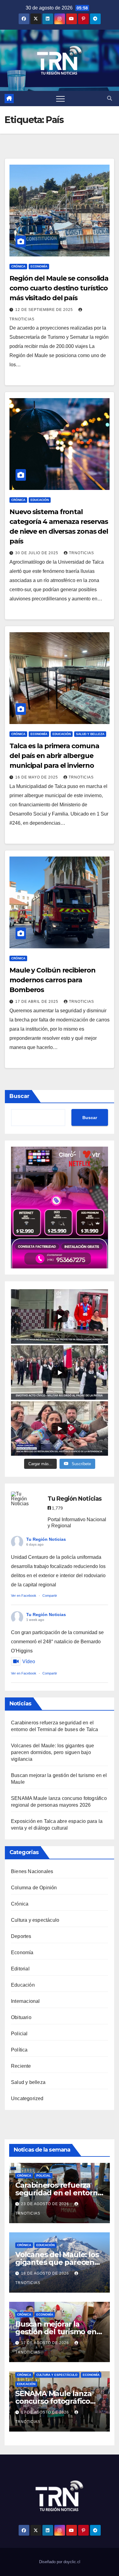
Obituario (21, 2017)
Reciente (21, 2066)
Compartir (50, 1596)
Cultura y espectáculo (35, 1920)
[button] (110, 98)
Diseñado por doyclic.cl (60, 2562)
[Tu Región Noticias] (23, 1499)
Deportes (21, 1936)
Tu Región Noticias (46, 1539)
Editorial (20, 1969)
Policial (19, 2034)
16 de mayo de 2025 (37, 777)
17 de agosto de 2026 (46, 2343)
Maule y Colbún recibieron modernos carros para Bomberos (52, 980)
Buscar (20, 1096)
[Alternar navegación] (60, 99)
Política (19, 2050)
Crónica (18, 266)
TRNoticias (81, 553)
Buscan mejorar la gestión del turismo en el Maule (56, 2332)
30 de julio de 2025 (37, 553)
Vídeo (29, 1661)
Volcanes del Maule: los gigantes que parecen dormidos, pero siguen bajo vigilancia (52, 1752)
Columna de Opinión (34, 1888)
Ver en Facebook (24, 1596)
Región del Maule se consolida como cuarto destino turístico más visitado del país (59, 288)
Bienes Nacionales (32, 1871)
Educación (40, 500)
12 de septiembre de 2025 (45, 310)
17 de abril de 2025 (37, 1002)
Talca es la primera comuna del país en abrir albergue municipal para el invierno (54, 756)
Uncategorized (27, 2098)
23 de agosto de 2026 (46, 2204)
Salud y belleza (90, 734)
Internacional (25, 2001)
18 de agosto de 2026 (46, 2273)
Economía (39, 266)
